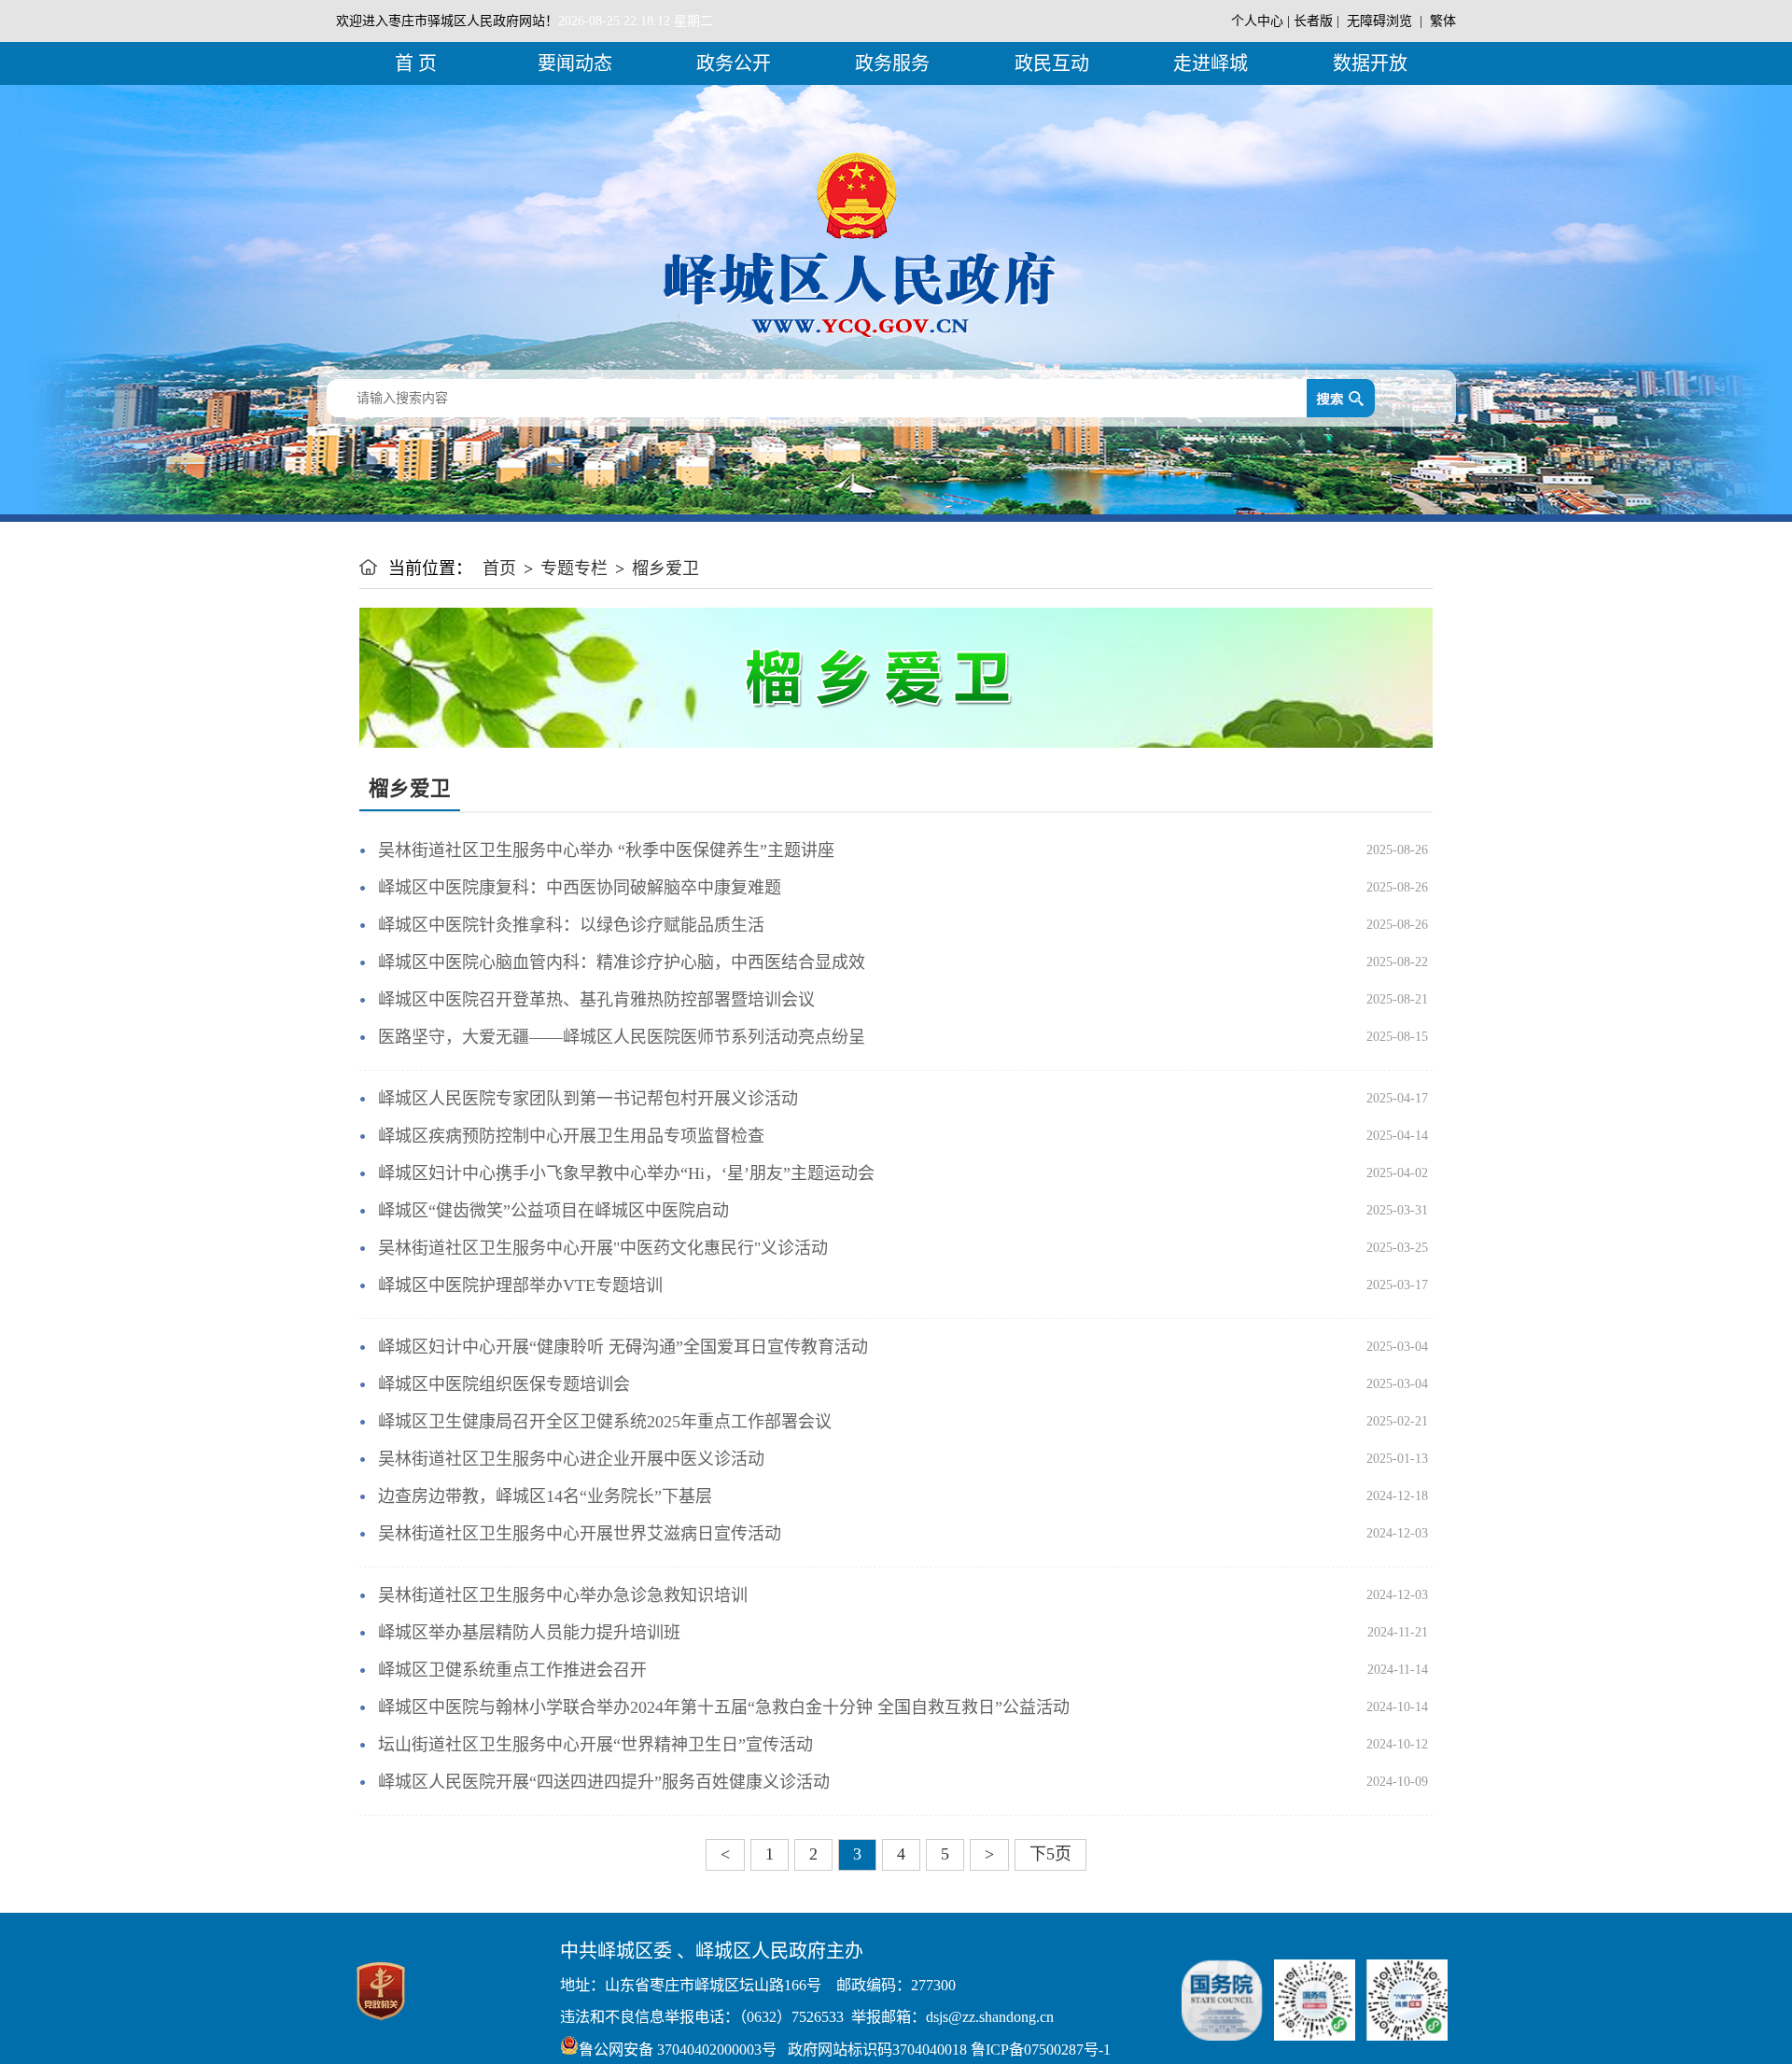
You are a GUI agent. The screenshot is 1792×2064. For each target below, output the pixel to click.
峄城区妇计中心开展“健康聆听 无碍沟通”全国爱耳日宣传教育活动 (623, 1347)
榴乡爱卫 (665, 569)
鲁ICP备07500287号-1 (1039, 2050)
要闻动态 (575, 63)
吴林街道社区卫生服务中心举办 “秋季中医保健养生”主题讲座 (606, 850)
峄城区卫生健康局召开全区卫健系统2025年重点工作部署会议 (605, 1422)
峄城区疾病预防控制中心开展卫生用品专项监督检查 (571, 1136)
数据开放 (1370, 63)
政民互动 (1052, 63)
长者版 (1313, 21)
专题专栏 (574, 569)
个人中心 (1257, 21)
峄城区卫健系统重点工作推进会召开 (512, 1670)
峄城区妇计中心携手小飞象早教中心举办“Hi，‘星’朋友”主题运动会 (626, 1173)
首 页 (416, 63)
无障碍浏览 (1379, 21)
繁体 (1443, 21)
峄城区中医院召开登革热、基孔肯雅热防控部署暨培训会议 (596, 1000)
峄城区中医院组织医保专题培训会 (504, 1384)
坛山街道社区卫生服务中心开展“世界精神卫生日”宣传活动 (595, 1745)
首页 (499, 569)
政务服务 (892, 63)
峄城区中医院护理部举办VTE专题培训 (520, 1285)
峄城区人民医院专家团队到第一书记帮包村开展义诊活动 (588, 1099)
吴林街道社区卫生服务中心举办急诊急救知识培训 (563, 1595)
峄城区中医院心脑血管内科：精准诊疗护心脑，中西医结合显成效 (622, 962)
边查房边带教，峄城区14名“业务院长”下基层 (545, 1496)
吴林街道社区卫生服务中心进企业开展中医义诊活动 (571, 1459)
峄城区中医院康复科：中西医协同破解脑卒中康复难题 (580, 888)
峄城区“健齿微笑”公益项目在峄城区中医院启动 (553, 1211)
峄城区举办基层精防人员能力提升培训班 (529, 1633)
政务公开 (734, 63)
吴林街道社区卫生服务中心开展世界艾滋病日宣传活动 (580, 1534)
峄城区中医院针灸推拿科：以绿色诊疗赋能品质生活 (571, 925)
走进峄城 (1211, 63)
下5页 (1050, 1854)
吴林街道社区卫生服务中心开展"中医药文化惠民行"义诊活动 (603, 1248)
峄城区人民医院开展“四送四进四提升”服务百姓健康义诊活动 (604, 1782)
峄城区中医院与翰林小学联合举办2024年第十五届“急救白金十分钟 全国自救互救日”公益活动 (724, 1707)
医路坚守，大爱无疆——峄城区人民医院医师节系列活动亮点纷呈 (622, 1037)
